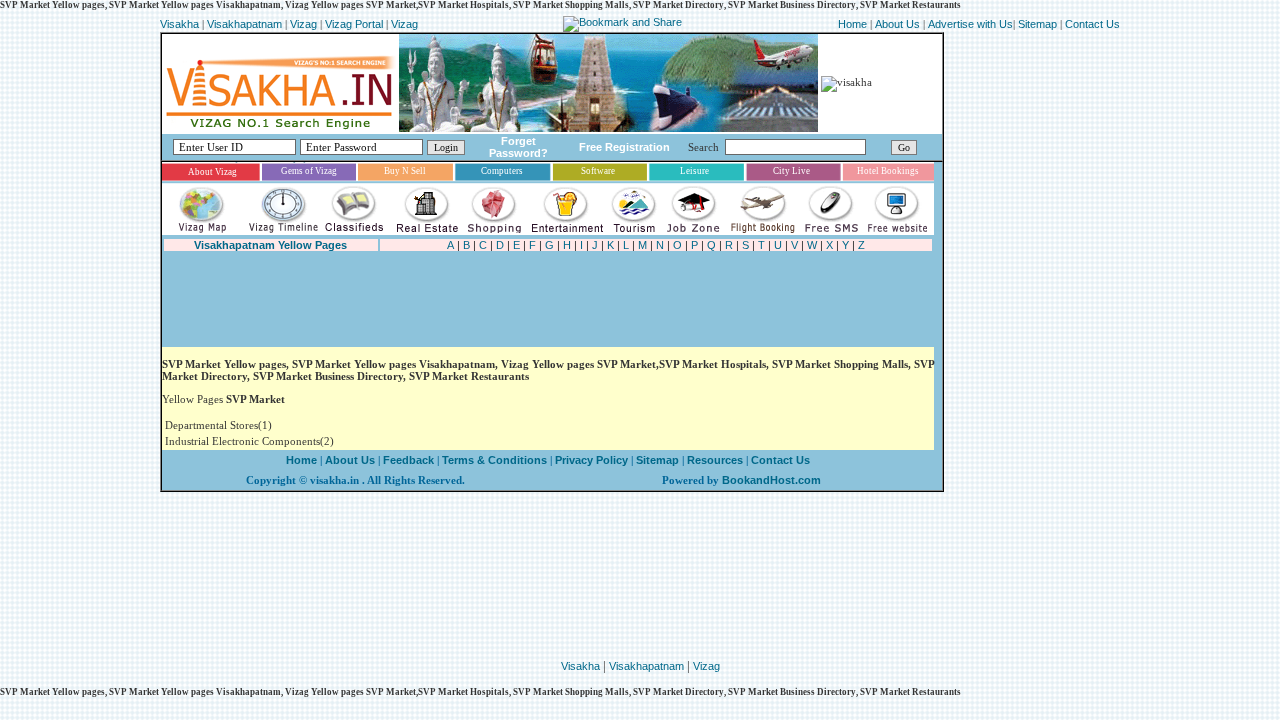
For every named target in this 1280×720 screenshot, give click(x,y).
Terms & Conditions (494, 460)
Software (598, 171)
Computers (502, 171)
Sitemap (1039, 24)
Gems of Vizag (309, 171)
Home (854, 24)
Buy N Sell (405, 171)
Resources (715, 460)
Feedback (408, 460)
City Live (791, 171)
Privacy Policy (590, 460)
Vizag (305, 24)
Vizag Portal (354, 24)
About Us (897, 24)
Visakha (179, 24)
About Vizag (212, 172)
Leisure (694, 171)
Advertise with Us (970, 24)
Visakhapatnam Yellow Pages (270, 245)
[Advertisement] (526, 300)
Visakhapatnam (244, 24)
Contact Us (1092, 24)
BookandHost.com (771, 480)
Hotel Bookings (888, 171)
